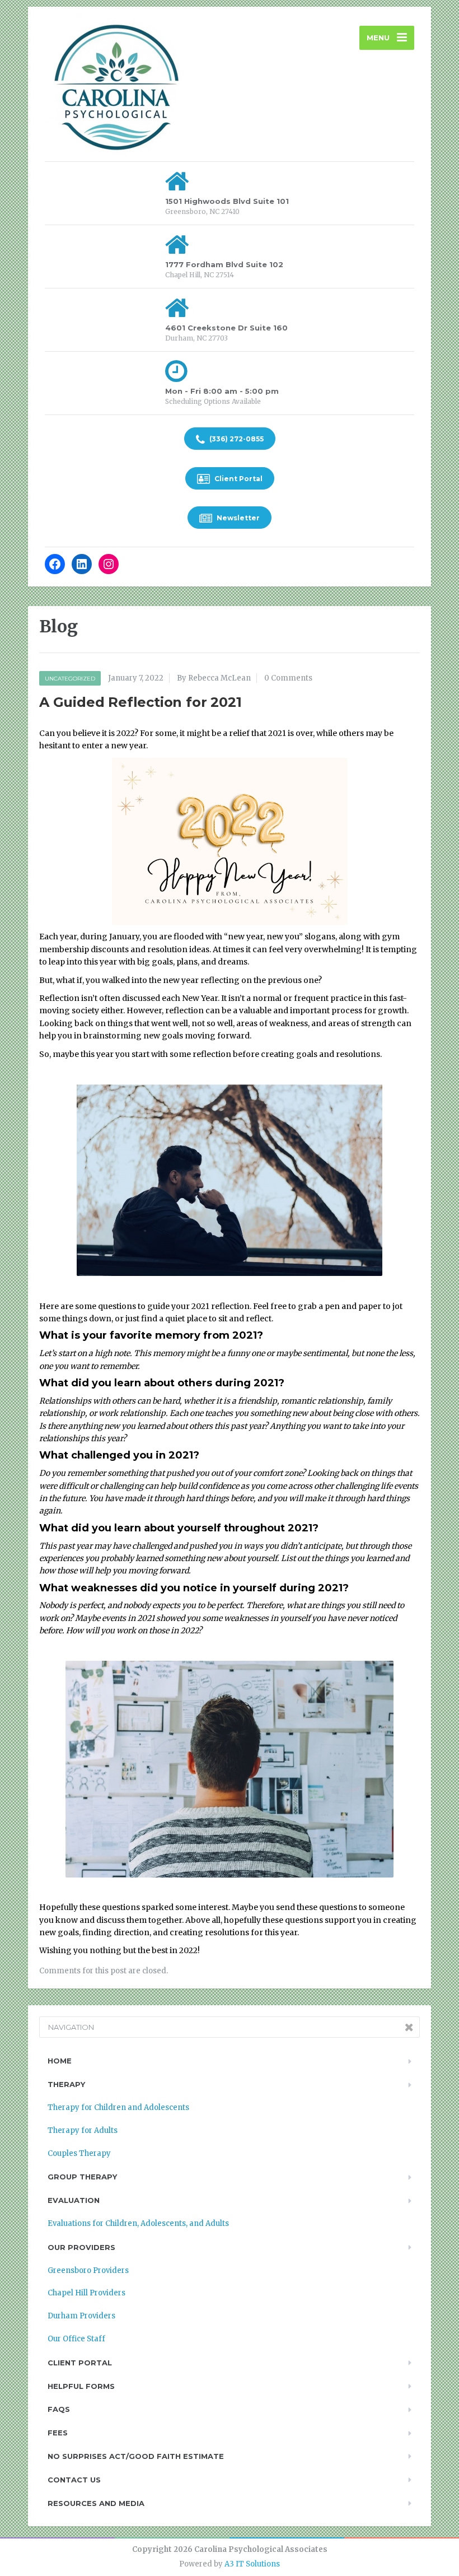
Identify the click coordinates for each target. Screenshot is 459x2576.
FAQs (59, 2409)
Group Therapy (82, 2177)
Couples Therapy (79, 2153)
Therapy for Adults (83, 2130)
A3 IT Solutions (252, 2564)
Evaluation (74, 2200)
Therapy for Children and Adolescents (118, 2107)
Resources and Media (96, 2503)
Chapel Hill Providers (86, 2293)
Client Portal (238, 479)
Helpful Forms (81, 2386)
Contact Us (74, 2480)
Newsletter (237, 518)
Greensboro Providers (88, 2270)
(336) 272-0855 (236, 439)
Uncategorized (70, 679)
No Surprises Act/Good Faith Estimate (136, 2456)
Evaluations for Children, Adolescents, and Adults (138, 2223)
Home (60, 2061)
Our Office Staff (76, 2339)
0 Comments (288, 678)
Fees (58, 2433)
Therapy (66, 2084)
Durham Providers (81, 2316)
